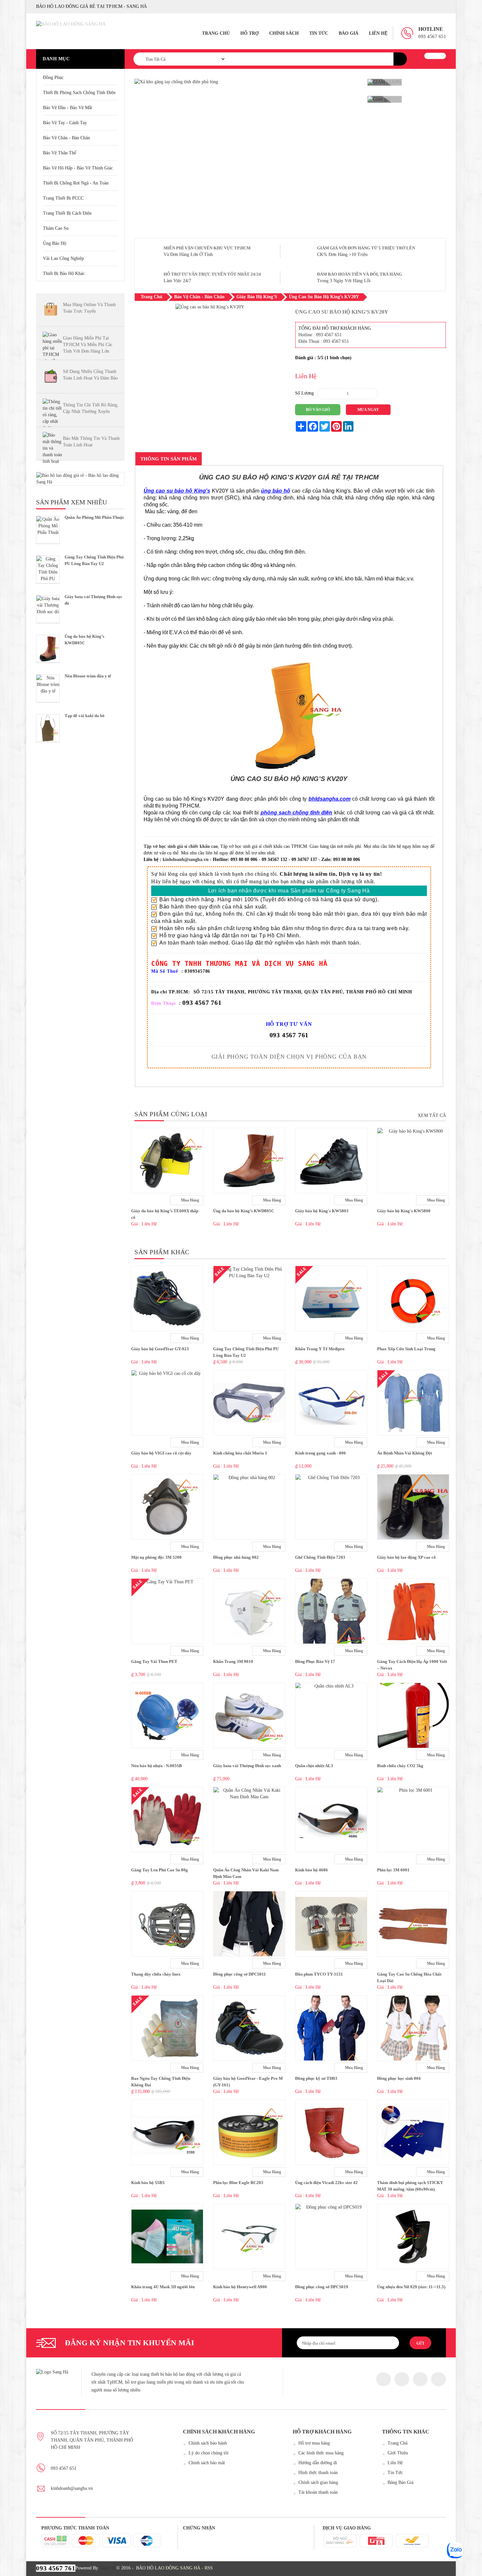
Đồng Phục (53, 78)
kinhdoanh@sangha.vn (186, 859)
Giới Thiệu (398, 2453)
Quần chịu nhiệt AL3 (314, 1766)
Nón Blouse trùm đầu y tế (88, 676)
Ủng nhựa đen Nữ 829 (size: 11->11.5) (411, 2287)
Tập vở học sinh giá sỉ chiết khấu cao (181, 846)
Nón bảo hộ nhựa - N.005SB (157, 1766)
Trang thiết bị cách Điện (67, 213)
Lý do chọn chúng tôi (209, 2453)
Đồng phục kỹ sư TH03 (316, 2078)
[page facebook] (383, 2379)
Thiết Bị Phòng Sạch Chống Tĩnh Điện (79, 93)
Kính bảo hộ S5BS (148, 2183)
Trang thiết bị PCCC (63, 198)
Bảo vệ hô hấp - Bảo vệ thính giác (78, 168)
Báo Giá (349, 33)
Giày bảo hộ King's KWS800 (404, 1211)
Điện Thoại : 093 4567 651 (324, 341)
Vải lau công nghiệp (63, 258)
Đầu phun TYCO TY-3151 (319, 1974)
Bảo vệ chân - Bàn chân (66, 138)
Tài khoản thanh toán (318, 2492)
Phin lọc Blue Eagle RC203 (238, 2183)
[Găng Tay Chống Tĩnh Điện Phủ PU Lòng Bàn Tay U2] (48, 569)
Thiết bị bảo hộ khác (64, 273)
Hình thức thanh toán (318, 2473)
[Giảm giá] (385, 99)
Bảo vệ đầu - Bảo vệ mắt (68, 108)
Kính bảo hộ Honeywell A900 (240, 2287)
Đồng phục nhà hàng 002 (236, 1557)
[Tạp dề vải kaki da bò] (48, 728)
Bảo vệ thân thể (60, 153)
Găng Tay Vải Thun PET (154, 1661)
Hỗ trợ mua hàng (314, 2443)
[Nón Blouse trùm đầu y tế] (48, 688)
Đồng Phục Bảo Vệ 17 (315, 1661)
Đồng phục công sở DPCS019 (322, 2287)
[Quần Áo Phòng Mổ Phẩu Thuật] (48, 530)
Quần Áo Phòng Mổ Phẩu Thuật (94, 517)
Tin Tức (319, 33)
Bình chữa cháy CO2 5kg (400, 1766)
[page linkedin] (439, 2379)
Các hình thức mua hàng (321, 2453)
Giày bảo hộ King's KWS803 (322, 1211)
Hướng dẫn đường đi (318, 2463)
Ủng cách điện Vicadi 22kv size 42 (326, 2183)
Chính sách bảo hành (208, 2443)
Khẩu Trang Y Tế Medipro (320, 1349)
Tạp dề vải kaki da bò (85, 716)
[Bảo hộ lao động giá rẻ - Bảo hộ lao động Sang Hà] (80, 479)
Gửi (420, 2343)
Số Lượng (304, 393)
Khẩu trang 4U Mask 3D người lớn (163, 2287)
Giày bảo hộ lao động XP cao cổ (406, 1557)
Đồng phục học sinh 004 (399, 2078)
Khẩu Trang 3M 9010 (233, 1661)
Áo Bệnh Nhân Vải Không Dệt (404, 1453)
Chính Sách (284, 33)
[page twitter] (402, 2379)
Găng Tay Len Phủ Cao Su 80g (160, 1870)
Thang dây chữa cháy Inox (156, 1974)
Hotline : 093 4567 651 (320, 335)
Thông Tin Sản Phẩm (169, 459)
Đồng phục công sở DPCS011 (240, 1974)
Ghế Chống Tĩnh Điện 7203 (320, 1557)
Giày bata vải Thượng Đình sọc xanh (247, 1766)
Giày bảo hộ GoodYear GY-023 (160, 1349)
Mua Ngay (368, 410)
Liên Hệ (378, 33)
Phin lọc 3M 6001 (393, 1870)
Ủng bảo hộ (55, 243)
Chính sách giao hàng (318, 2482)
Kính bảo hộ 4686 (311, 1870)
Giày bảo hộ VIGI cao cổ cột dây (161, 1453)
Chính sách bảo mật (207, 2463)
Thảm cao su (56, 228)
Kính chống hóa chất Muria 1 (240, 1453)
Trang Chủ (216, 33)
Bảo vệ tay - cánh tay (65, 123)
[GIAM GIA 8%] (385, 82)
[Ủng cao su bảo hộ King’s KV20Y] (210, 307)
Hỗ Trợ (250, 33)
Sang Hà (107, 2568)
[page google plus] (420, 2379)
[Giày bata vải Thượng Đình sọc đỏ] (48, 609)
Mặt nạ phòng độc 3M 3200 (156, 1557)
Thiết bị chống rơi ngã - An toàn (76, 183)
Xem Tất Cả (432, 1115)
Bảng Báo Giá (401, 2482)
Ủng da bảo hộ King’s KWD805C (244, 1211)
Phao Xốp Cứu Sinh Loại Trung (406, 1349)
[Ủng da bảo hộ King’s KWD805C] (48, 649)
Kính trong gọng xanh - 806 (321, 1453)
